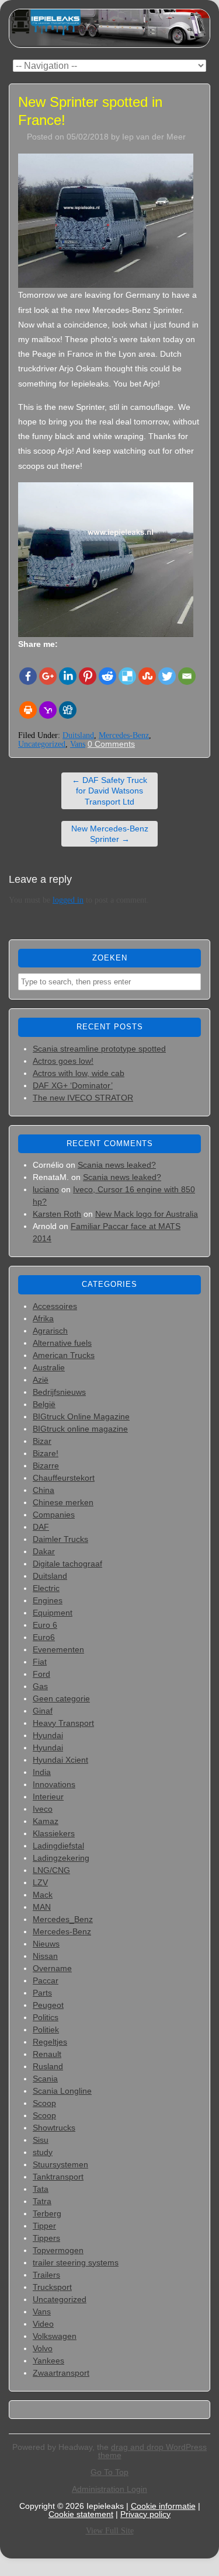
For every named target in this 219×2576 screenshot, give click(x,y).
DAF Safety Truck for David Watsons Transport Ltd (109, 791)
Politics (46, 2017)
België (44, 1404)
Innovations (54, 1784)
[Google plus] (48, 676)
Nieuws (46, 1944)
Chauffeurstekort (64, 1478)
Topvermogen (58, 2250)
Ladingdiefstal (58, 1846)
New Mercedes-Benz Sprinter (110, 834)
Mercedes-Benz (124, 735)
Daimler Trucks (60, 1539)
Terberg (47, 2213)
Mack (43, 1895)
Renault (47, 2054)
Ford (41, 1674)
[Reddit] (107, 676)
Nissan (45, 1956)
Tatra (42, 2201)
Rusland (48, 2066)
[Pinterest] (88, 676)
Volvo (43, 2348)
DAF (41, 1527)
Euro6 (44, 1637)
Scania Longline (62, 2091)
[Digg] (68, 710)
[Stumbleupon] (147, 676)
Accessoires (55, 1306)
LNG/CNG (51, 1870)
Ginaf (43, 1711)
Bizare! (46, 1453)
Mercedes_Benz (63, 1919)
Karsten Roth (57, 1214)
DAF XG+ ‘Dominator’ (73, 1085)
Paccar (46, 1980)
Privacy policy (145, 2514)
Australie (49, 1367)
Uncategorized (42, 744)
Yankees (48, 2361)
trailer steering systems (76, 2262)
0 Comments (111, 744)
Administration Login (109, 2489)
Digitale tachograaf (67, 1564)
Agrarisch (50, 1331)
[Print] (28, 710)
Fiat (40, 1662)
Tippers (46, 2238)
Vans (78, 744)
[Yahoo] (48, 710)
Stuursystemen (60, 2164)
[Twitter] (167, 676)
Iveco (43, 1809)
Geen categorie (61, 1698)
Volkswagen (55, 2336)
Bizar (42, 1441)
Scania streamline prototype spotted (99, 1049)
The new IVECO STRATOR (83, 1098)
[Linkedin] (68, 676)
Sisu (41, 2140)
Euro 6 (45, 1625)
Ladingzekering (61, 1858)
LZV (40, 1882)
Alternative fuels (62, 1343)
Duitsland (78, 735)
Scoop (44, 2103)
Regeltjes (50, 2042)
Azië (41, 1380)
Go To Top (109, 2472)
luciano (46, 1189)
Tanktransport (58, 2177)
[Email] (187, 676)
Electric (46, 1588)
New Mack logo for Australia (147, 1214)
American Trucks (64, 1355)
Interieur (48, 1797)
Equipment (53, 1613)
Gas (40, 1686)
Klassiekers (54, 1833)
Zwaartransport (61, 2373)
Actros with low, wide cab (79, 1073)
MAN (42, 1907)
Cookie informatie (163, 2506)
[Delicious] (127, 676)
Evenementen (58, 1649)
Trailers (46, 2275)
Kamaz (46, 1821)
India (42, 1772)
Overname (52, 1968)
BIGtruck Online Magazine (81, 1416)
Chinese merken (63, 1502)
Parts (42, 1993)
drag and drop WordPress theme (153, 2451)
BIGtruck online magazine (80, 1429)
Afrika (43, 1318)
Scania (45, 2079)
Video (43, 2324)
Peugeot (48, 2005)
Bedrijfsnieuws (59, 1392)
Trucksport (52, 2287)
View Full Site (110, 2531)
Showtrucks (54, 2128)
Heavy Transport (63, 1723)
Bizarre (46, 1465)
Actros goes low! (63, 1061)
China (44, 1490)
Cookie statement (81, 2514)
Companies (54, 1515)
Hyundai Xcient (60, 1760)
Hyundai (48, 1735)
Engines (48, 1600)
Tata (41, 2189)
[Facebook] (28, 676)
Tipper (44, 2226)
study (43, 2152)
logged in (68, 900)
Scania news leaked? (117, 1165)
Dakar (44, 1551)
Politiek (46, 2030)
